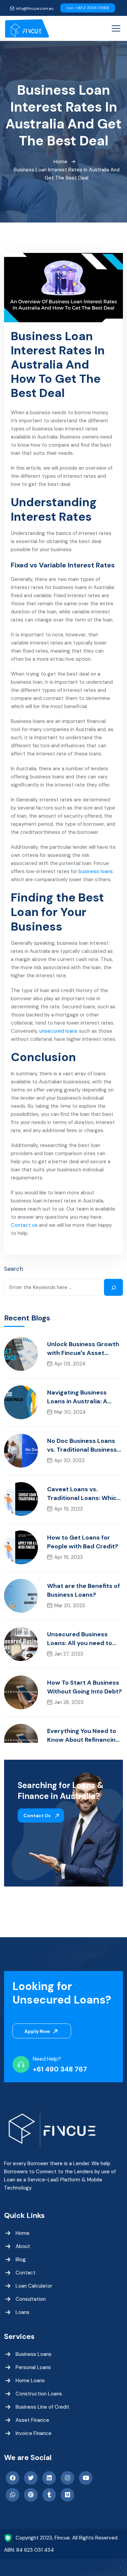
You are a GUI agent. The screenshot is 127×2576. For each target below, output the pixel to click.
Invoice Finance (34, 2433)
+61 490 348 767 (60, 2069)
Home (60, 162)
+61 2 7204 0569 (88, 8)
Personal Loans (33, 2367)
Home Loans (30, 2381)
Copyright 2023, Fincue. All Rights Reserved (67, 2538)
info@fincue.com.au (35, 8)
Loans (23, 2312)
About (23, 2246)
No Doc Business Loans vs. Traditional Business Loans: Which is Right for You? (83, 1445)
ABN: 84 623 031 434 (29, 2550)
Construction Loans (39, 2394)
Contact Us (38, 1816)
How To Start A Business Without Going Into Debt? (84, 1687)
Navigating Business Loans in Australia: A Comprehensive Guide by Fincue (84, 1397)
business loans (96, 871)
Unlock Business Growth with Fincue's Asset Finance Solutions (83, 1349)
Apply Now (38, 2031)
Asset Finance (32, 2420)
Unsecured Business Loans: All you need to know (80, 1639)
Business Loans (34, 2354)
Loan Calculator (34, 2286)
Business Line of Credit (43, 2407)
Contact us (24, 1225)
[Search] (113, 1287)
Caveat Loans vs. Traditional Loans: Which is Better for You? (84, 1494)
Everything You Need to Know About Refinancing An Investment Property (83, 1736)
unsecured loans (58, 1031)
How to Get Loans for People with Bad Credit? (83, 1542)
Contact (26, 2273)
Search (14, 1269)
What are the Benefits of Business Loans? (83, 1590)
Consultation (31, 2299)
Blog (21, 2259)
